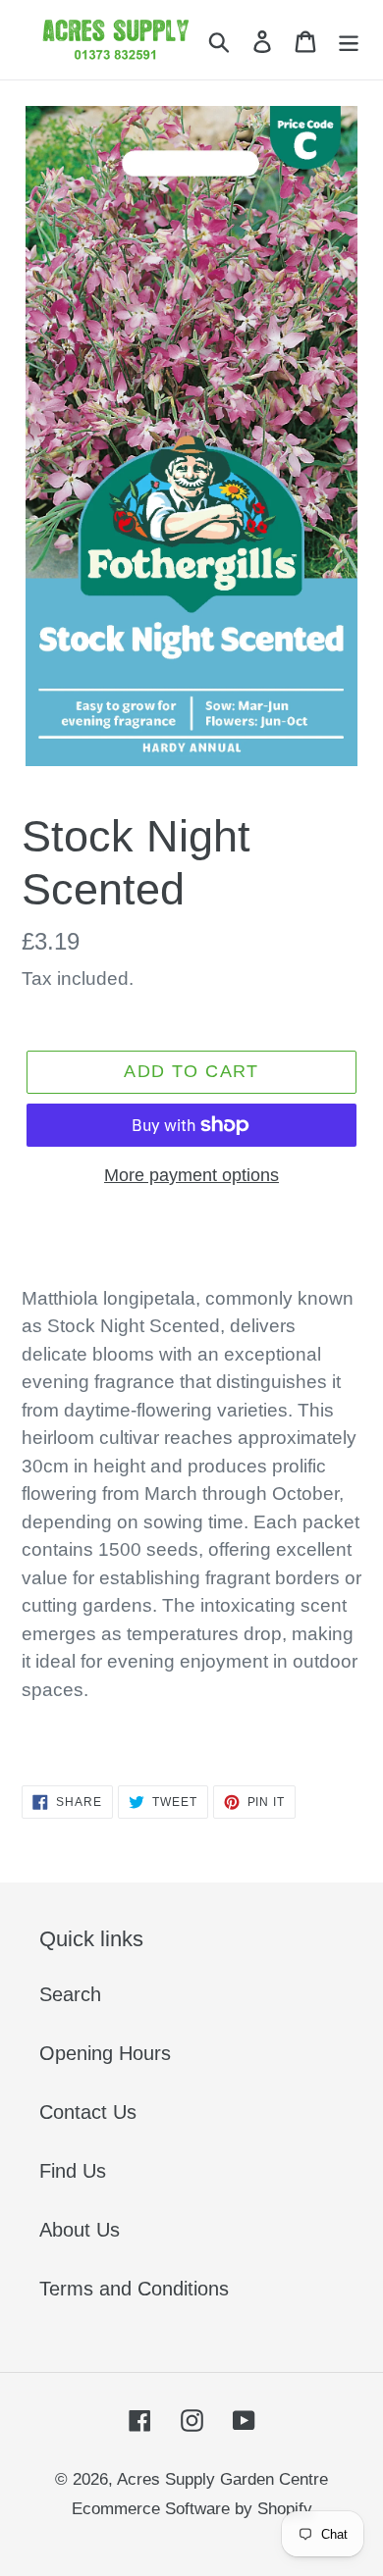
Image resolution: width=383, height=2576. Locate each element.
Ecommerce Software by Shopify (192, 2509)
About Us (80, 2230)
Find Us (73, 2171)
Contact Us (88, 2112)
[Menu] (349, 40)
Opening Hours (105, 2053)
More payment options (191, 1175)
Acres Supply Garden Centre (222, 2479)
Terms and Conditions (134, 2289)
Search (70, 1994)
